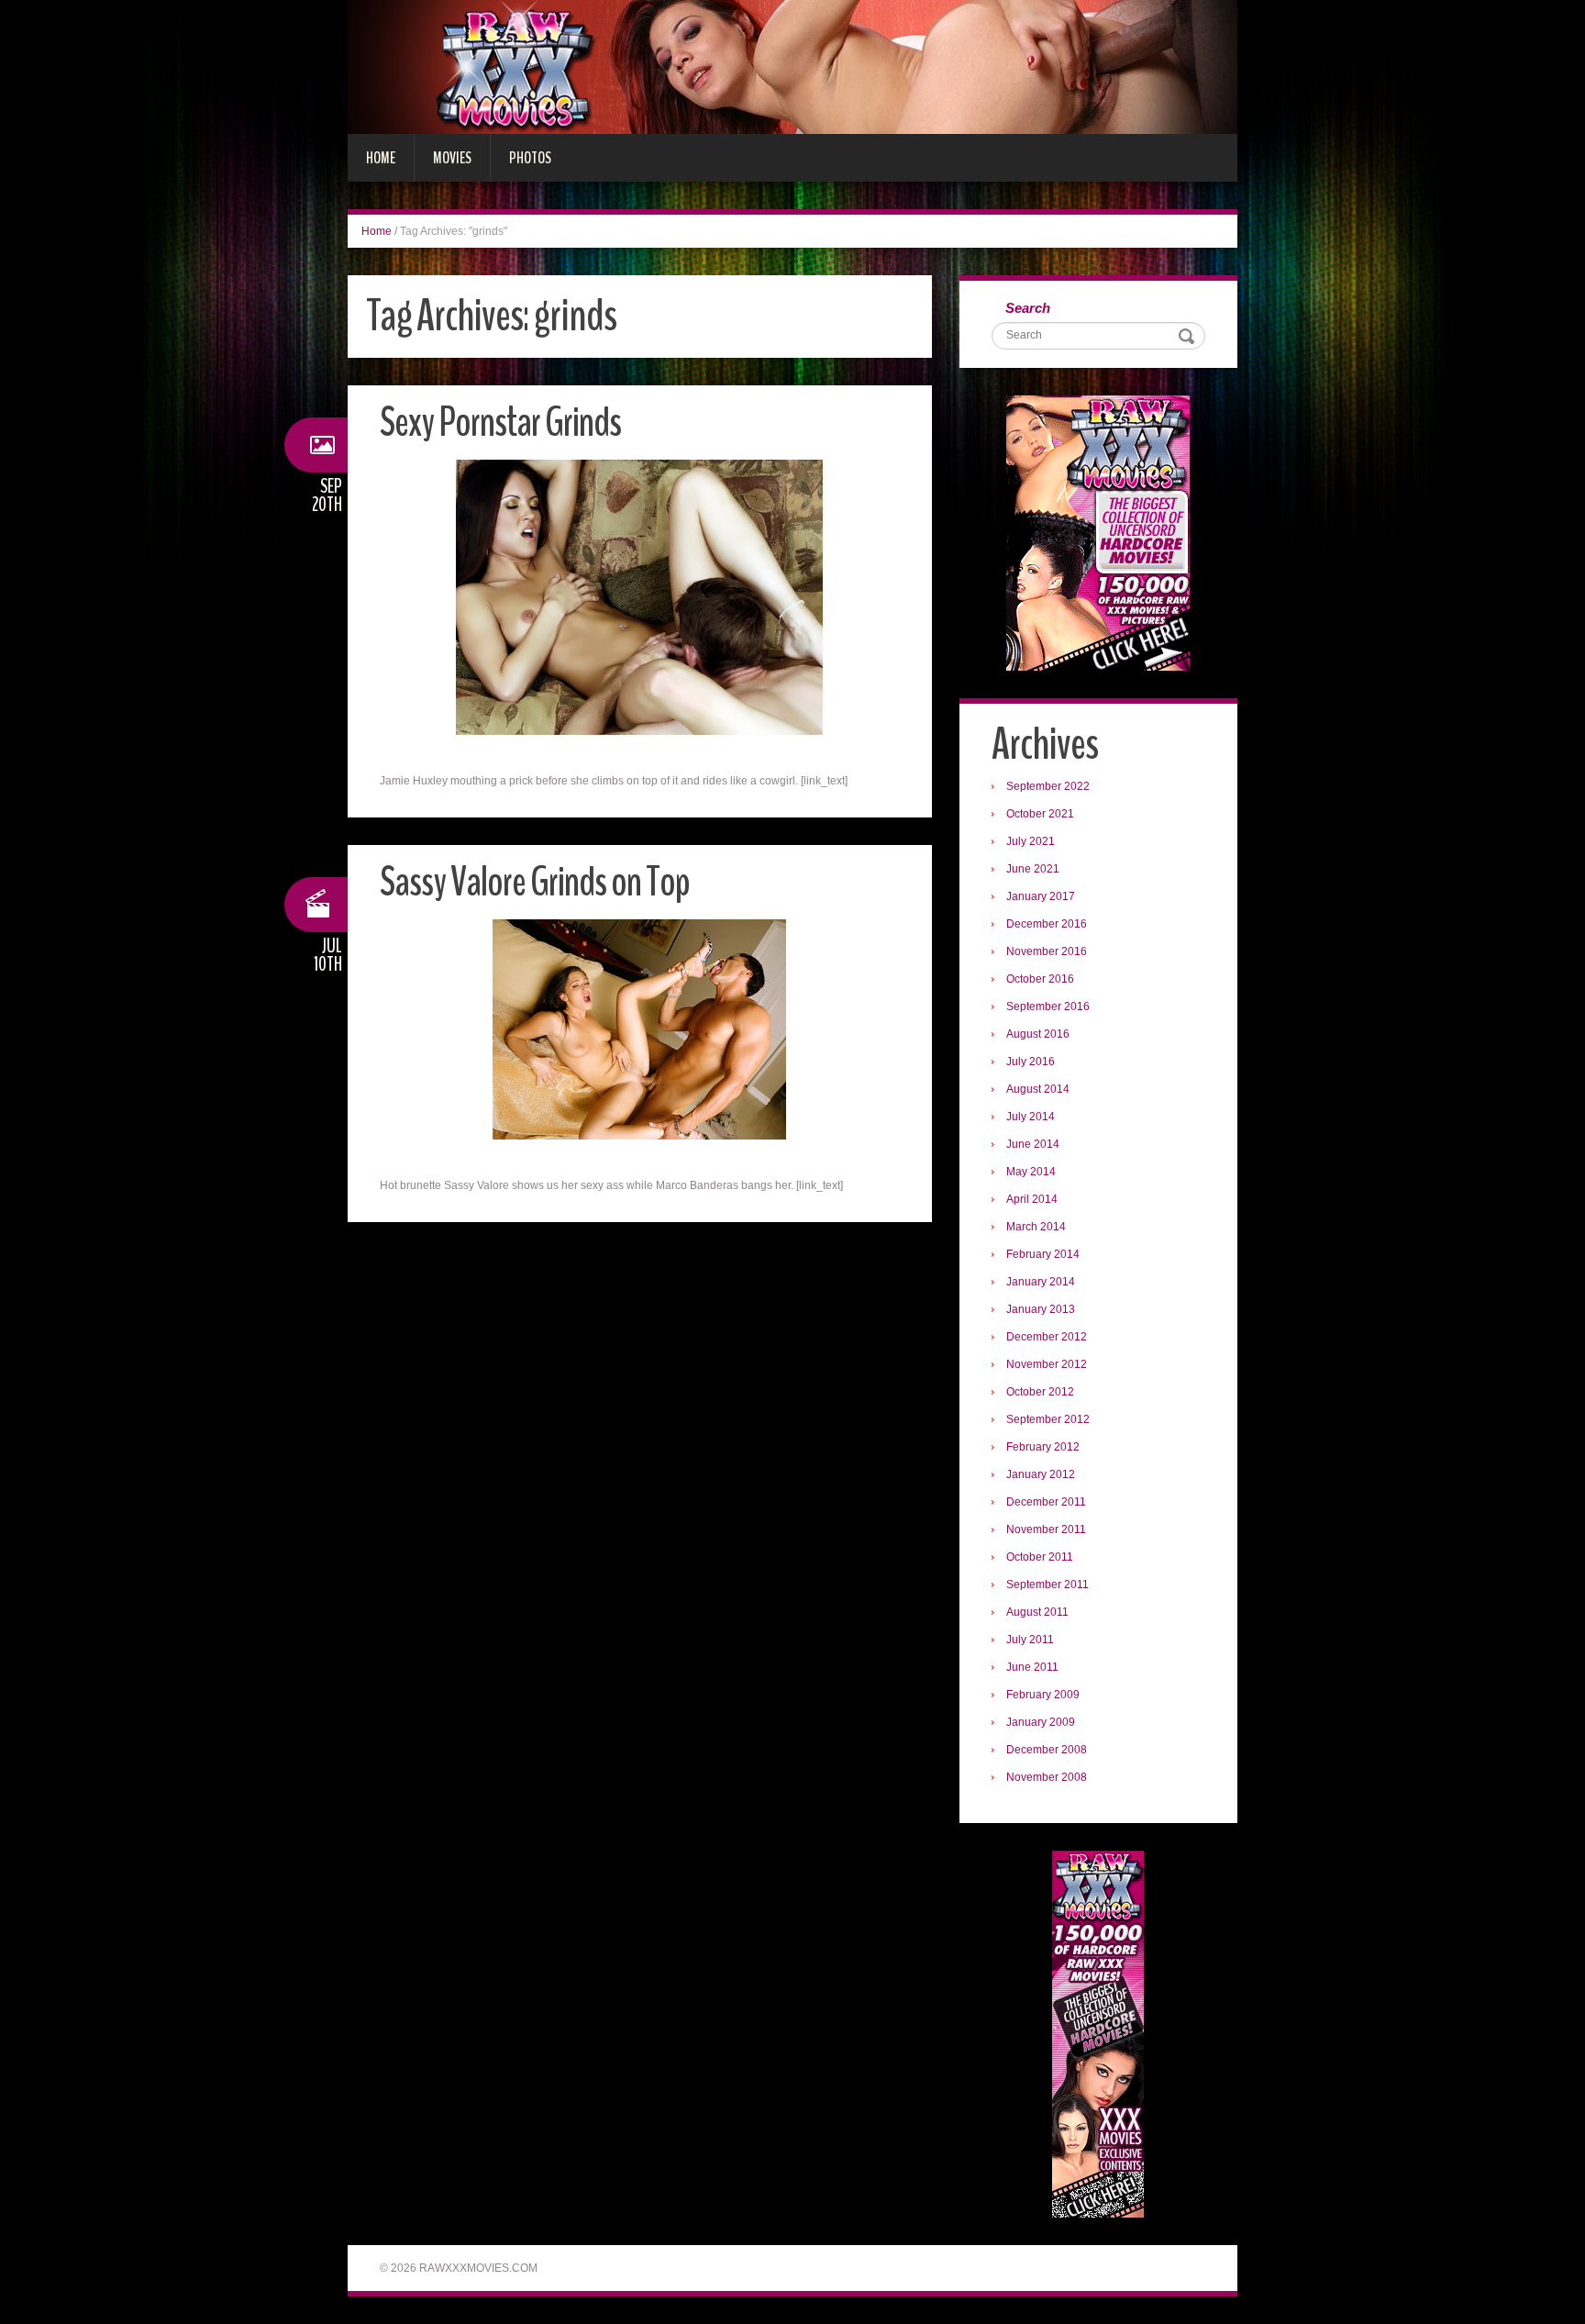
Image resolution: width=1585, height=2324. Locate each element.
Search (1028, 308)
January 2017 (1041, 896)
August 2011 (1037, 1612)
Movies (452, 158)
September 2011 (1047, 1585)
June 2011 (1032, 1667)
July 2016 (1031, 1062)
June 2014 (1033, 1144)
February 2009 (1043, 1695)
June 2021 (1033, 869)
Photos (530, 158)
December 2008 (1047, 1750)
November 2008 (1047, 1777)
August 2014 (1038, 1089)
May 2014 (1031, 1172)
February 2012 (1043, 1447)
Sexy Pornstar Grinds (500, 423)
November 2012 (1047, 1364)
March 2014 (1036, 1227)
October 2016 (1040, 979)
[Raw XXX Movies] (792, 66)
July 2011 (1030, 1640)
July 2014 (1031, 1117)
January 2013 (1041, 1309)
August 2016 (1038, 1034)
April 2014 (1032, 1199)
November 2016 (1047, 951)
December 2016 (1047, 924)
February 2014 (1043, 1254)
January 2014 (1041, 1282)
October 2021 (1040, 814)
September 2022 (1048, 786)
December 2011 (1046, 1502)
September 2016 (1048, 1006)
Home (381, 158)
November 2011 (1046, 1529)
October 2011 (1040, 1557)
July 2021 (1031, 841)
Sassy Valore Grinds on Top (535, 882)
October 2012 (1040, 1392)
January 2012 (1041, 1474)
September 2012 (1048, 1419)
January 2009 (1041, 1722)
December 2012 (1047, 1337)
